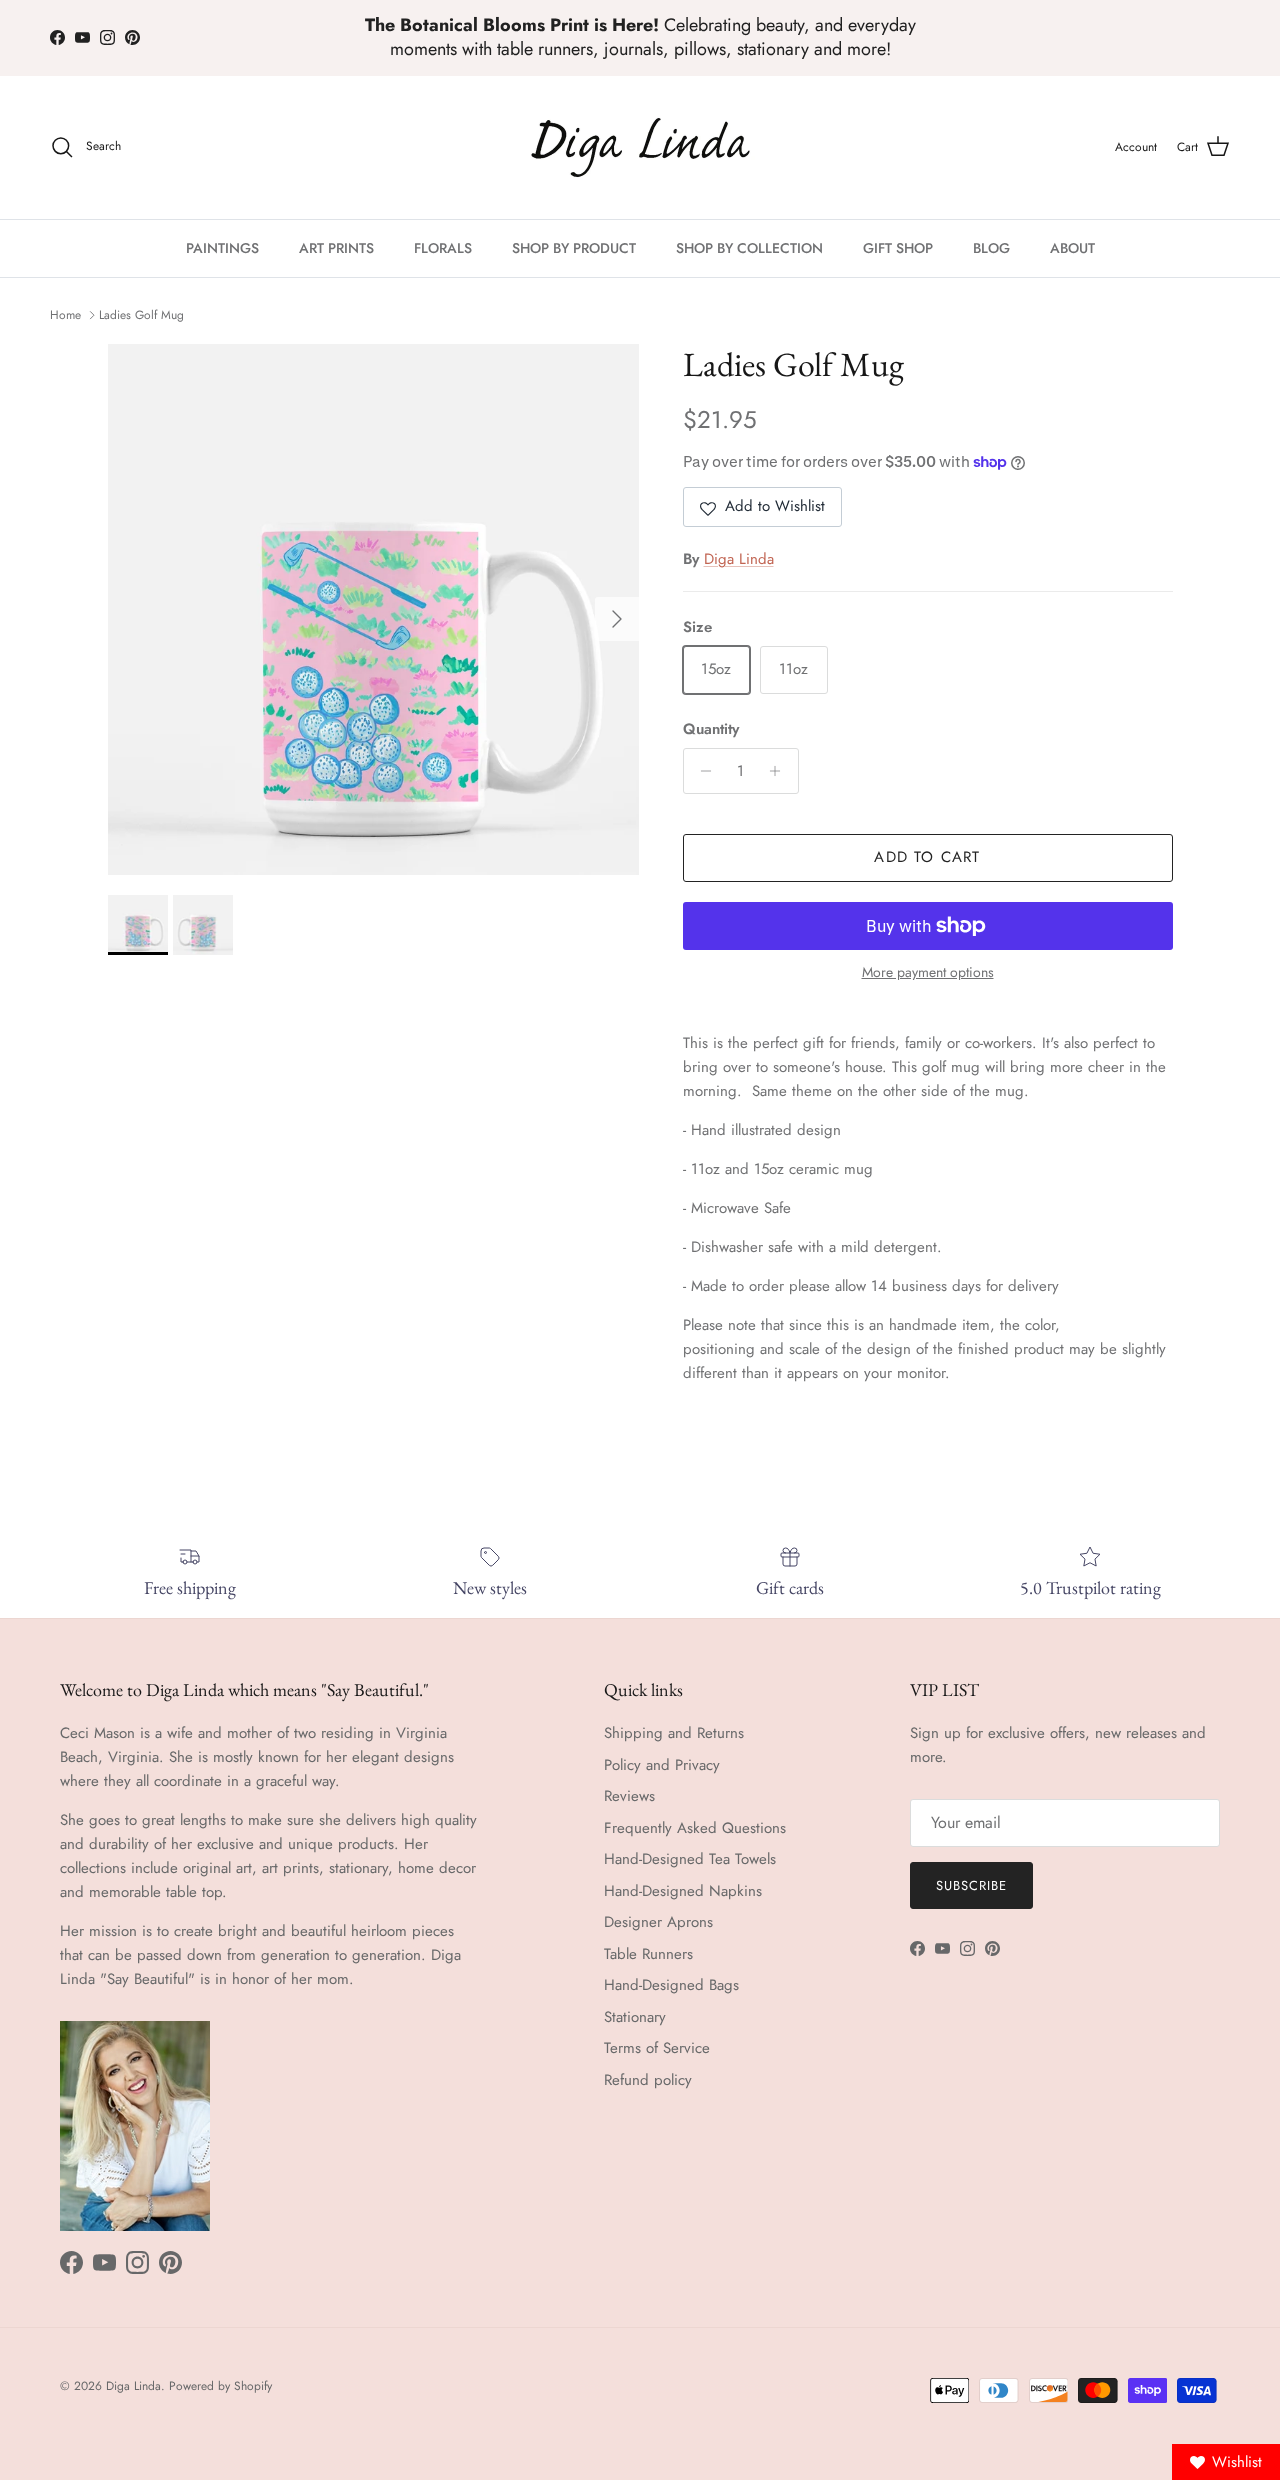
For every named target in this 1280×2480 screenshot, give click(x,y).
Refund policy (648, 2080)
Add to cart (927, 857)
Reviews (629, 1796)
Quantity (711, 729)
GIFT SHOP (898, 248)
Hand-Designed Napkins (683, 1891)
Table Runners (648, 1954)
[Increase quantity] (780, 771)
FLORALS (443, 248)
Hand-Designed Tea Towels (690, 1859)
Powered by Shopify (220, 2386)
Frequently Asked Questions (695, 1828)
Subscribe (971, 1885)
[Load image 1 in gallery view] (373, 609)
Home (65, 315)
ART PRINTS (336, 248)
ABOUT (1072, 248)
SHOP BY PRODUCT (574, 248)
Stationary (635, 2017)
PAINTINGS (222, 248)
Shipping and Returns (674, 1733)
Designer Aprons (658, 1922)
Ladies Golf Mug (141, 315)
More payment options (928, 972)
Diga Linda (739, 559)
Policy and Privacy (662, 1765)
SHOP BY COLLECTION (749, 248)
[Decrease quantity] (701, 771)
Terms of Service (657, 2048)
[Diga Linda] (640, 147)
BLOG (991, 248)
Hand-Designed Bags (671, 1985)
